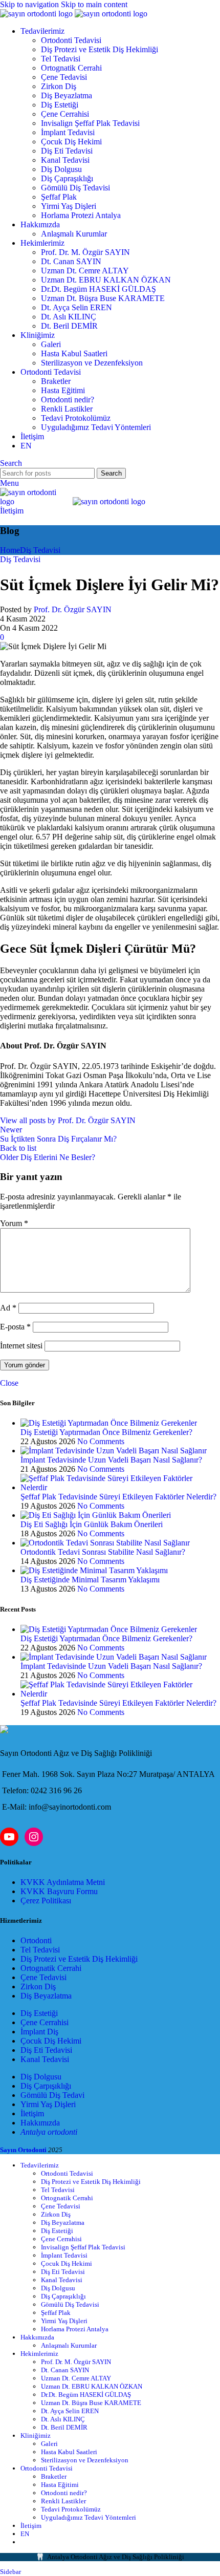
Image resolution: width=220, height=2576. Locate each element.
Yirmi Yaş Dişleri (69, 206)
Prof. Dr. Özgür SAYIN (73, 609)
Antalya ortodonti (49, 2132)
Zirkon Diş (59, 86)
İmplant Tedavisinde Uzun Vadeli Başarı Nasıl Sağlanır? (111, 1460)
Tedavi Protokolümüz (76, 418)
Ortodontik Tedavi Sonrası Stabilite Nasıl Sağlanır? (103, 1552)
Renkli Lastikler (67, 409)
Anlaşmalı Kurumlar (74, 234)
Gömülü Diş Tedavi (52, 2095)
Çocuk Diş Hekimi (71, 142)
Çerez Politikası (46, 1901)
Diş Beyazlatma (67, 95)
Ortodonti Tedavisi (71, 40)
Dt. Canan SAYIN (71, 261)
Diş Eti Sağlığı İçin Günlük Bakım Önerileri (92, 1524)
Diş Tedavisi (40, 550)
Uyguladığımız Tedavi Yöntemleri (96, 427)
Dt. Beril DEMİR (69, 326)
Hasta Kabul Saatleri (74, 353)
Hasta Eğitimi (63, 390)
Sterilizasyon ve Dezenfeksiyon (92, 363)
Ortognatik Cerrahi (71, 68)
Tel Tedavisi (61, 59)
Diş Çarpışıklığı (46, 2086)
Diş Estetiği (60, 105)
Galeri (51, 344)
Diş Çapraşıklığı (67, 178)
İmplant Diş (39, 2032)
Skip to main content (94, 4)
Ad (8, 1308)
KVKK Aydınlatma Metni (63, 1882)
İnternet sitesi (21, 1346)
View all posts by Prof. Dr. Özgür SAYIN (68, 1120)
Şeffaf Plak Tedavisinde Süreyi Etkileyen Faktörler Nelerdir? (118, 1497)
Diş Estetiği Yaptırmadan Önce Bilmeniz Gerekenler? (106, 1432)
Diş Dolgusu (61, 169)
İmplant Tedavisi (68, 132)
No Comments (101, 1441)
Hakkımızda (40, 2123)
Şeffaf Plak (59, 197)
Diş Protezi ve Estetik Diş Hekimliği (100, 49)
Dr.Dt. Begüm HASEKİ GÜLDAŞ (98, 289)
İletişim (12, 511)
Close (9, 1383)
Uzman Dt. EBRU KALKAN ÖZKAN (106, 280)
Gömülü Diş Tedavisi (75, 188)
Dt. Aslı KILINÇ (69, 317)
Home (10, 550)
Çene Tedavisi (64, 77)
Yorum (14, 1223)
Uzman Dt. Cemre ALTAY (85, 271)
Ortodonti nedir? (68, 400)
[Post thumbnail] (109, 1423)
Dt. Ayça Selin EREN (76, 307)
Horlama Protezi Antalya (81, 215)
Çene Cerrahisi (65, 114)
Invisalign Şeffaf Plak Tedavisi (90, 123)
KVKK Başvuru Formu (59, 1891)
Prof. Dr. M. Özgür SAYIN (85, 252)
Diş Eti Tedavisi (67, 151)
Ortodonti (36, 1940)
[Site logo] (37, 14)
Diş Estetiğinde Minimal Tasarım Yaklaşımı (90, 1580)
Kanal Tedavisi (65, 160)
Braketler (56, 381)
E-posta (15, 1327)
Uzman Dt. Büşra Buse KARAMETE (103, 298)
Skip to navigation (30, 4)
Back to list (18, 1148)
